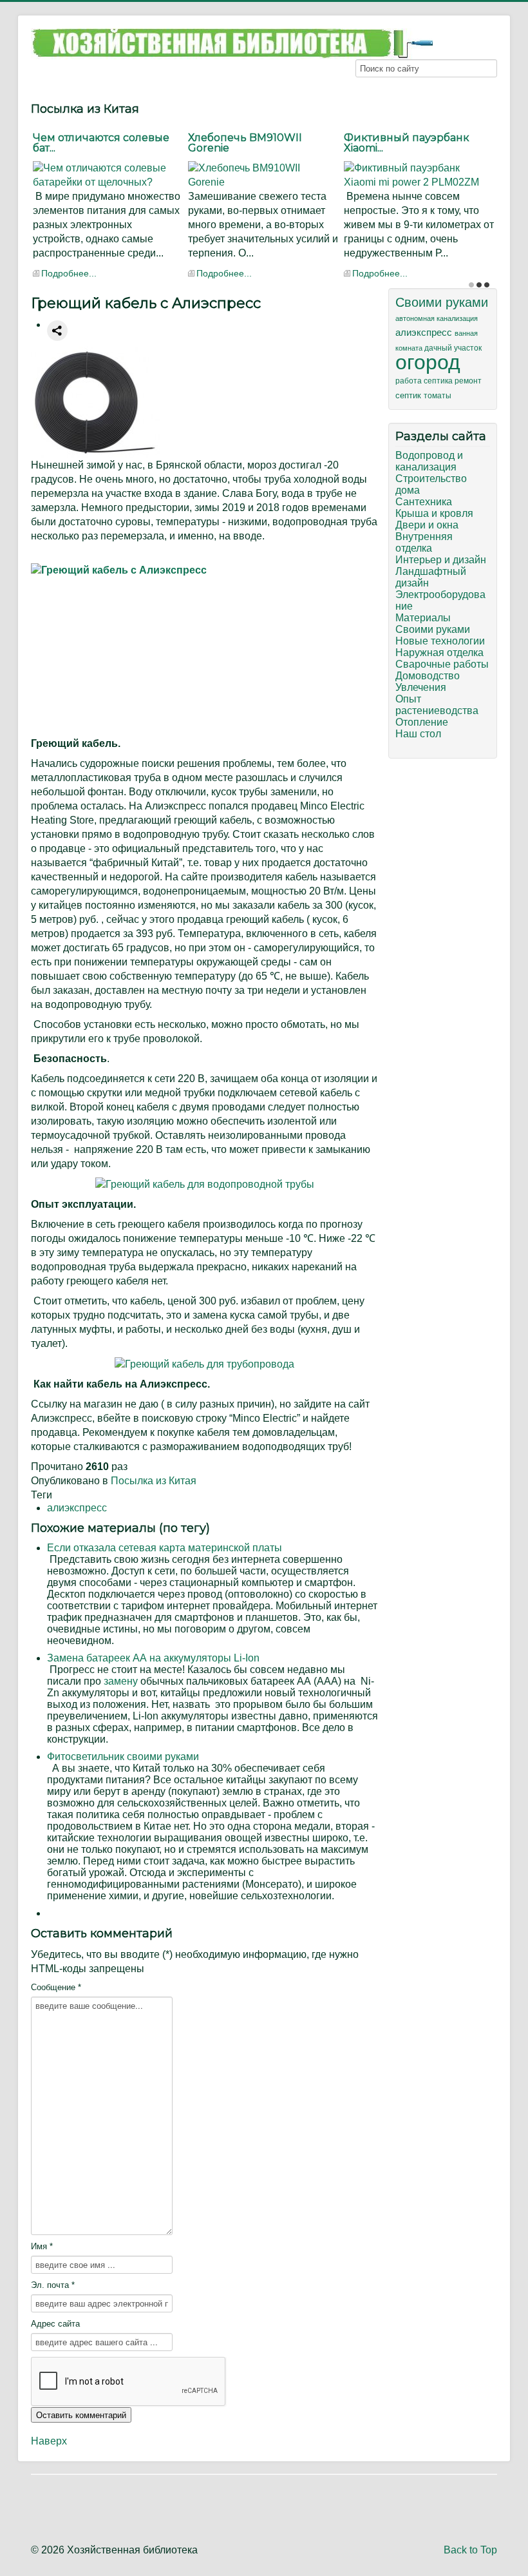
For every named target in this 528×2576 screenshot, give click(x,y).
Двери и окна (427, 525)
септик (410, 395)
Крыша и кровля (434, 513)
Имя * (42, 2246)
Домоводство (428, 676)
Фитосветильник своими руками (123, 1757)
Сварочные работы (442, 664)
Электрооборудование (440, 600)
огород (428, 362)
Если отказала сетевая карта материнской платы (165, 1548)
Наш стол (418, 734)
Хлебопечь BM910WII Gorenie (245, 143)
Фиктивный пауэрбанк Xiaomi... (407, 143)
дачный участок (453, 348)
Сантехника (424, 502)
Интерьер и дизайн (441, 560)
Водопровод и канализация (429, 461)
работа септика (425, 381)
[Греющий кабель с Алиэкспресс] (204, 647)
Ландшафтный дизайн (431, 577)
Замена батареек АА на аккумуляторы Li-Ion (153, 1658)
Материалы (423, 618)
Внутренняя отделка (424, 542)
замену (121, 1681)
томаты (438, 396)
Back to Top (470, 2550)
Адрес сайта (55, 2324)
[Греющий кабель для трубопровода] (204, 1363)
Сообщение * (56, 1987)
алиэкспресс (77, 1508)
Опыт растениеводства (437, 705)
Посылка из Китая (154, 1481)
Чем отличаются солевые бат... (101, 143)
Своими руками (442, 302)
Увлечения (421, 687)
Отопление (422, 722)
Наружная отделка (439, 653)
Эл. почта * (53, 2285)
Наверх (49, 2441)
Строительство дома (431, 484)
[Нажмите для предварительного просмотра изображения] (95, 402)
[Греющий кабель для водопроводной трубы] (205, 1184)
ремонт (468, 381)
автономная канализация (437, 318)
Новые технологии (440, 641)
